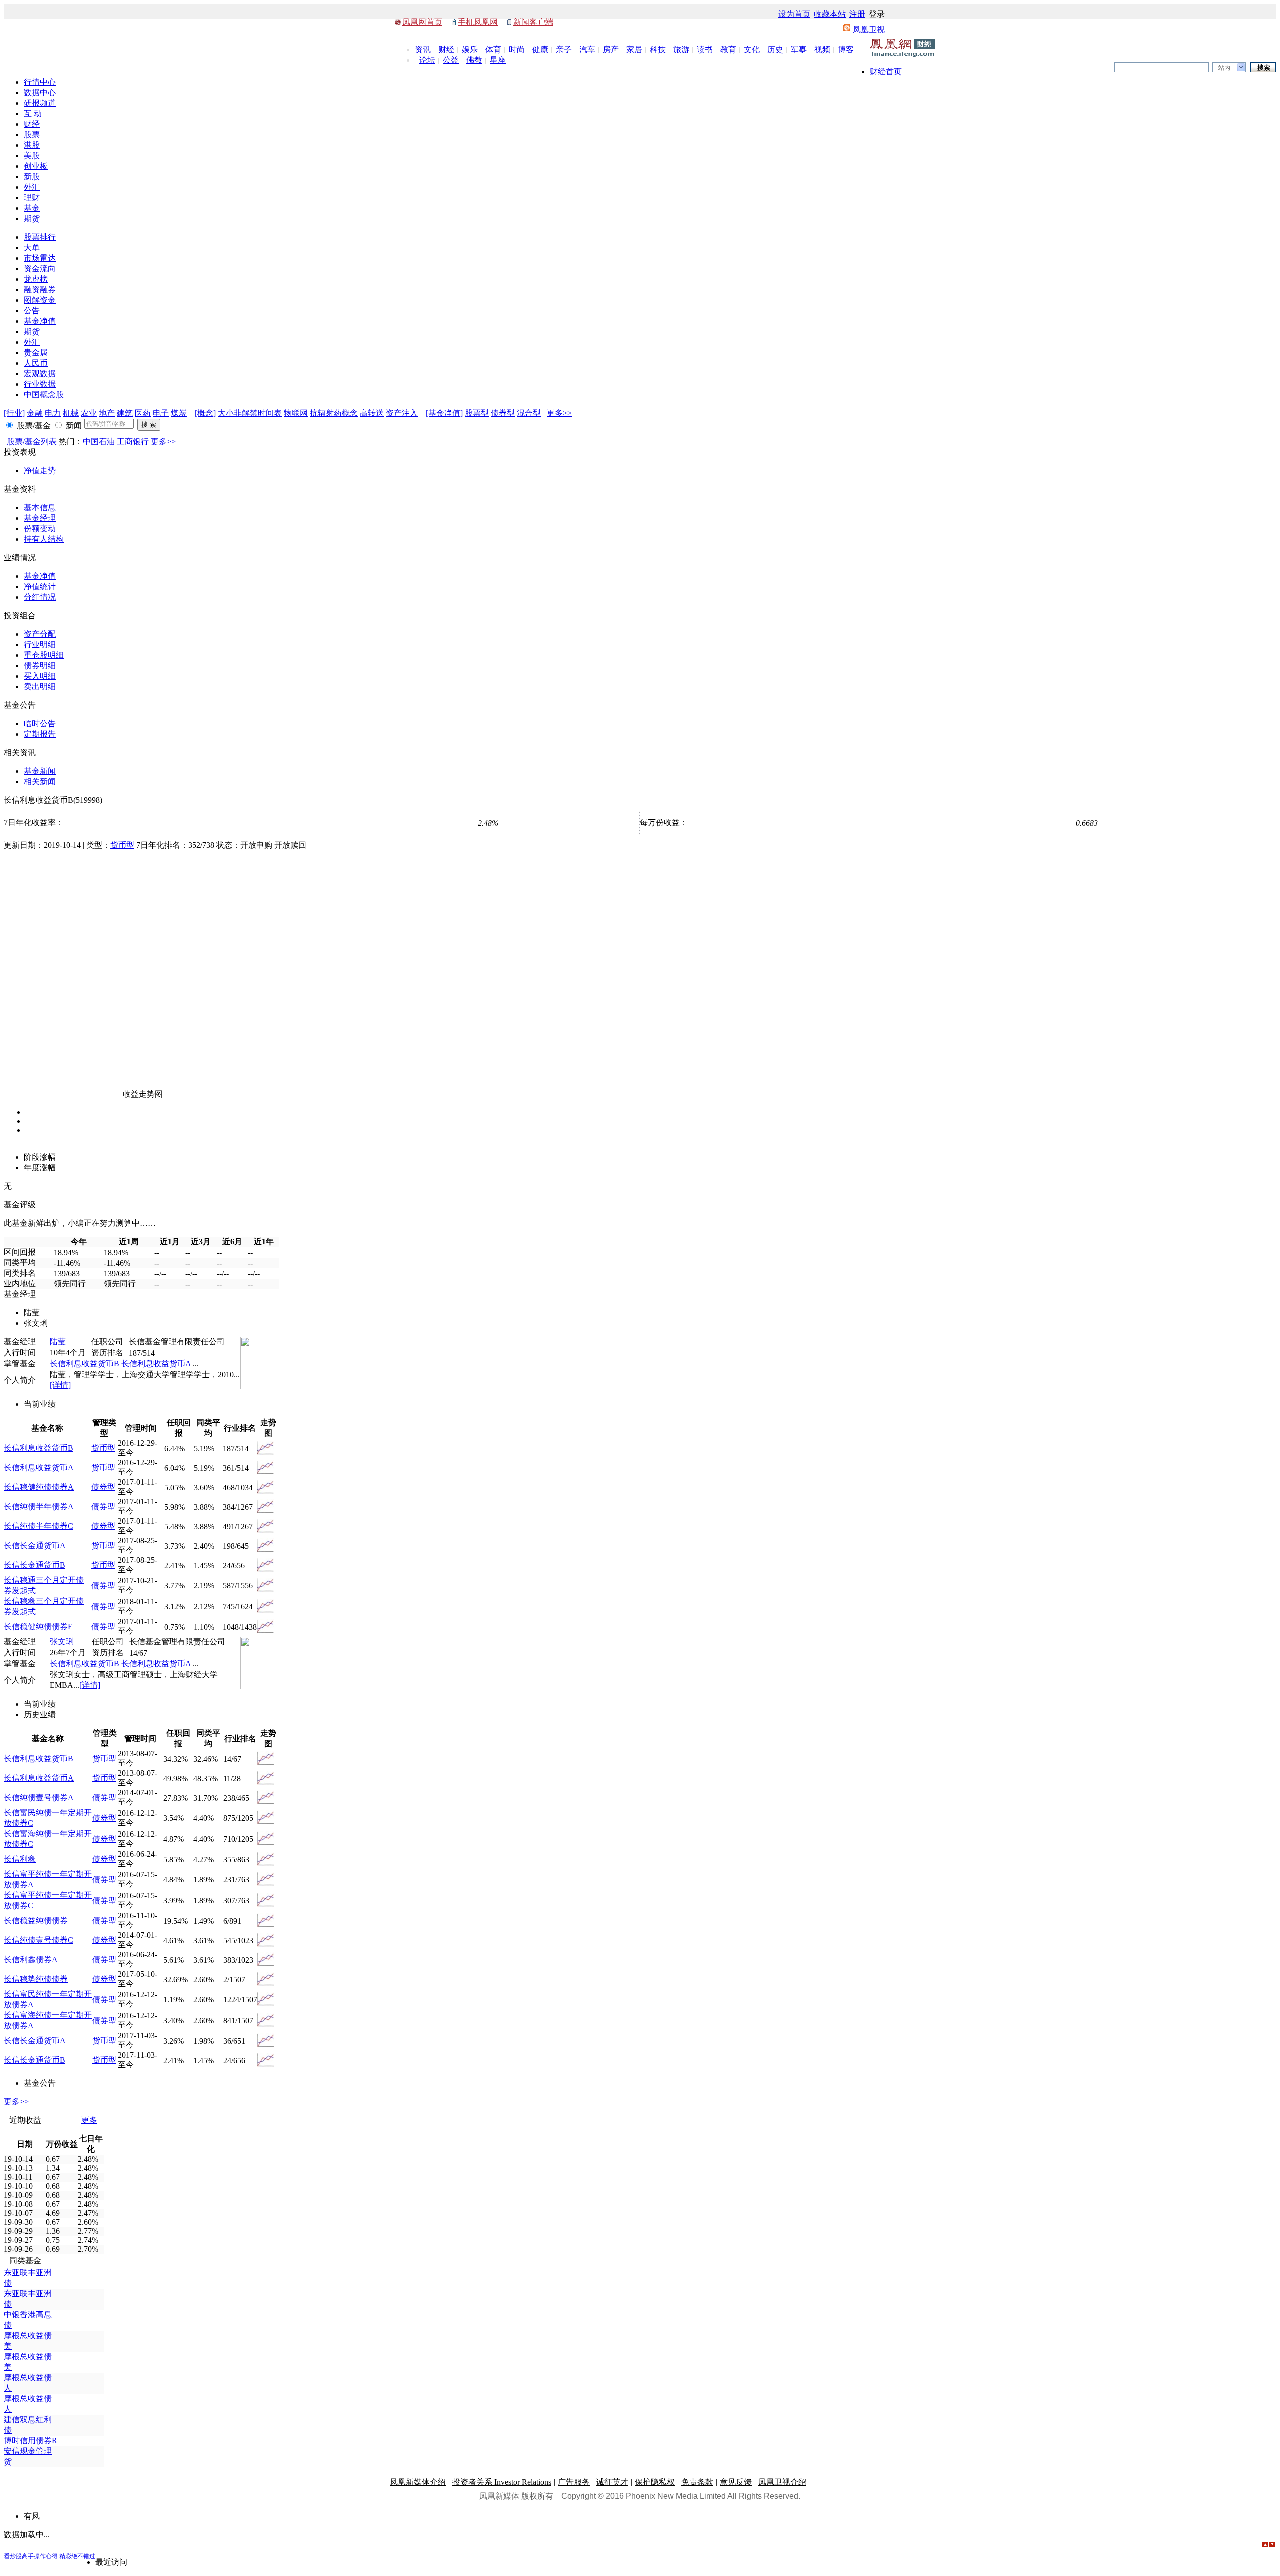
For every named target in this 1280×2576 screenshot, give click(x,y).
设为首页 (794, 14)
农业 (89, 413)
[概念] (205, 413)
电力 (53, 413)
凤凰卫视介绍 (782, 2482)
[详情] (60, 1385)
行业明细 (40, 644)
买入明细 (40, 676)
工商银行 (133, 441)
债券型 (503, 413)
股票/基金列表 (32, 441)
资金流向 (40, 268)
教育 (728, 49)
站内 (1224, 68)
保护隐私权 (655, 2482)
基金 (32, 208)
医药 (143, 413)
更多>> (559, 413)
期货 (32, 218)
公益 (451, 60)
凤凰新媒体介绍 (418, 2482)
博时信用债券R (31, 2441)
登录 (877, 14)
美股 (32, 155)
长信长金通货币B (35, 1565)
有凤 (32, 2516)
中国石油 (99, 441)
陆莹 (58, 1342)
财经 (446, 49)
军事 (799, 49)
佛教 (474, 60)
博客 (846, 49)
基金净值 (40, 321)
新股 (32, 176)
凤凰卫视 (869, 29)
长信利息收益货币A (156, 1364)
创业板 (36, 166)
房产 (611, 49)
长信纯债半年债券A (39, 1507)
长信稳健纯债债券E (38, 1627)
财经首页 (886, 71)
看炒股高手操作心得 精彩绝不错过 (50, 2556)
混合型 (529, 413)
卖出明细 (40, 686)
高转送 (372, 413)
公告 (32, 310)
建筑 (125, 413)
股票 (32, 134)
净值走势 (40, 470)
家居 (634, 49)
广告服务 (574, 2482)
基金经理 (40, 518)
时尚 (517, 49)
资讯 (423, 49)
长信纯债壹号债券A (39, 1798)
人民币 (36, 363)
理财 (32, 197)
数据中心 (40, 92)
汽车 (587, 49)
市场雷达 (40, 258)
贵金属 (36, 352)
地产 (107, 413)
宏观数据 (40, 373)
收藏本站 (830, 14)
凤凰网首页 (422, 22)
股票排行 (40, 237)
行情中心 (40, 82)
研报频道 (40, 103)
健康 (540, 49)
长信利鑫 (20, 1859)
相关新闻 (40, 781)
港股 (32, 145)
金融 (35, 413)
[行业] (14, 413)
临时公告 (40, 723)
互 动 (33, 113)
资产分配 (40, 634)
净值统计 (40, 586)
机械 (71, 413)
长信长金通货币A (35, 1546)
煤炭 (179, 413)
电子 (161, 413)
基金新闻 (40, 771)
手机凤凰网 (478, 22)
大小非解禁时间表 (250, 413)
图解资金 (40, 300)
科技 (658, 49)
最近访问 (111, 2562)
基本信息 (40, 507)
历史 (775, 49)
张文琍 (62, 1642)
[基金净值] (444, 413)
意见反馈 (736, 2482)
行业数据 (40, 384)
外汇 (32, 187)
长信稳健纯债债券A (39, 1487)
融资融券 (40, 289)
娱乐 (470, 49)
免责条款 (697, 2482)
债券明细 (40, 665)
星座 (498, 60)
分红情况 (40, 597)
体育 (493, 49)
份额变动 (40, 528)
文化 (752, 49)
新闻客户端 (533, 22)
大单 (32, 247)
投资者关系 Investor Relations (502, 2482)
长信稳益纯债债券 (36, 1921)
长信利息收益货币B (85, 1364)
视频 (822, 49)
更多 (89, 2120)
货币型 (122, 845)
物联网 (296, 413)
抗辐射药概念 (334, 413)
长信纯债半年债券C (39, 1526)
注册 (857, 14)
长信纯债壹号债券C (39, 1940)
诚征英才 (612, 2482)
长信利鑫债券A (31, 1960)
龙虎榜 (36, 279)
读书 (705, 49)
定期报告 (40, 734)
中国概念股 (44, 394)
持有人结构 (44, 539)
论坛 (427, 60)
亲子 (564, 49)
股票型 (477, 413)
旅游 (681, 49)
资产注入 (402, 413)
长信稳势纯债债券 (36, 1979)
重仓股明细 (44, 655)
